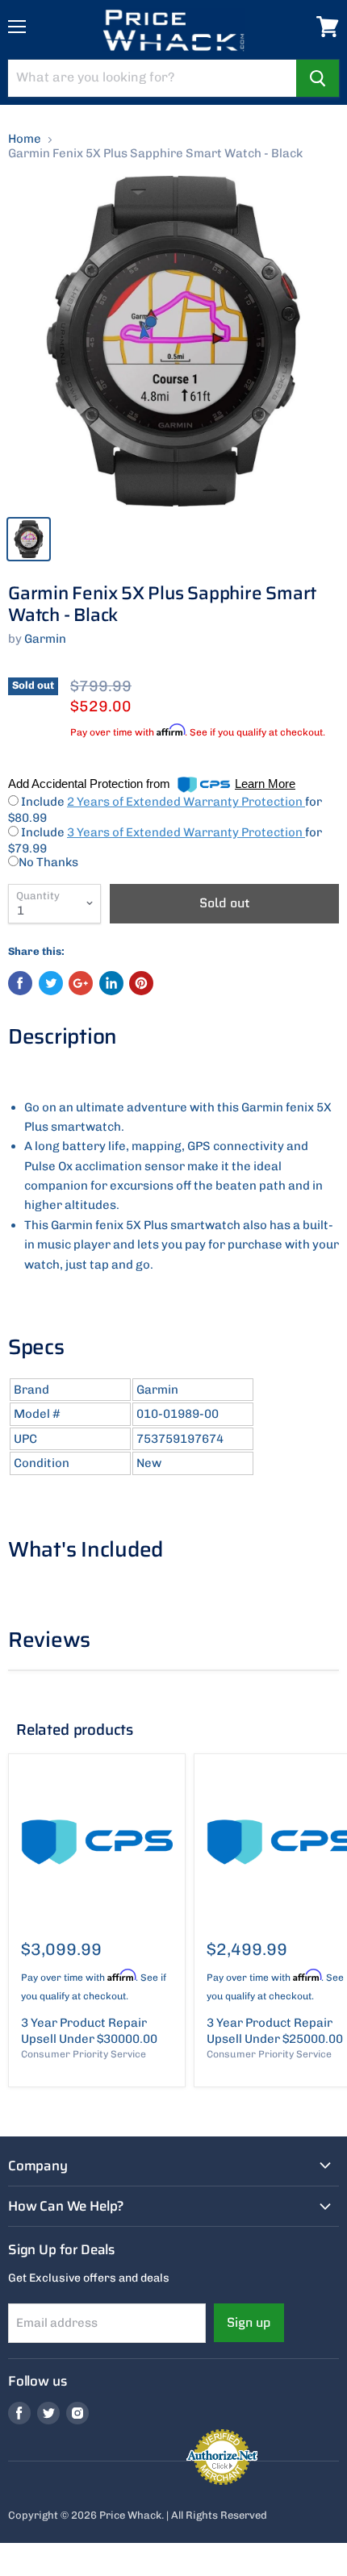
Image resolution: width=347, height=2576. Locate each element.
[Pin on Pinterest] (141, 983)
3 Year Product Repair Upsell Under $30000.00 (89, 2031)
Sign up (249, 2322)
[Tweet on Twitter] (51, 983)
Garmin (45, 639)
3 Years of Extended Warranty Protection (186, 832)
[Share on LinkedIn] (111, 983)
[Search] (318, 78)
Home (25, 139)
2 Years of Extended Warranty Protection (186, 802)
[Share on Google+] (81, 983)
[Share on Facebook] (20, 983)
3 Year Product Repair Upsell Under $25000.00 (275, 2031)
